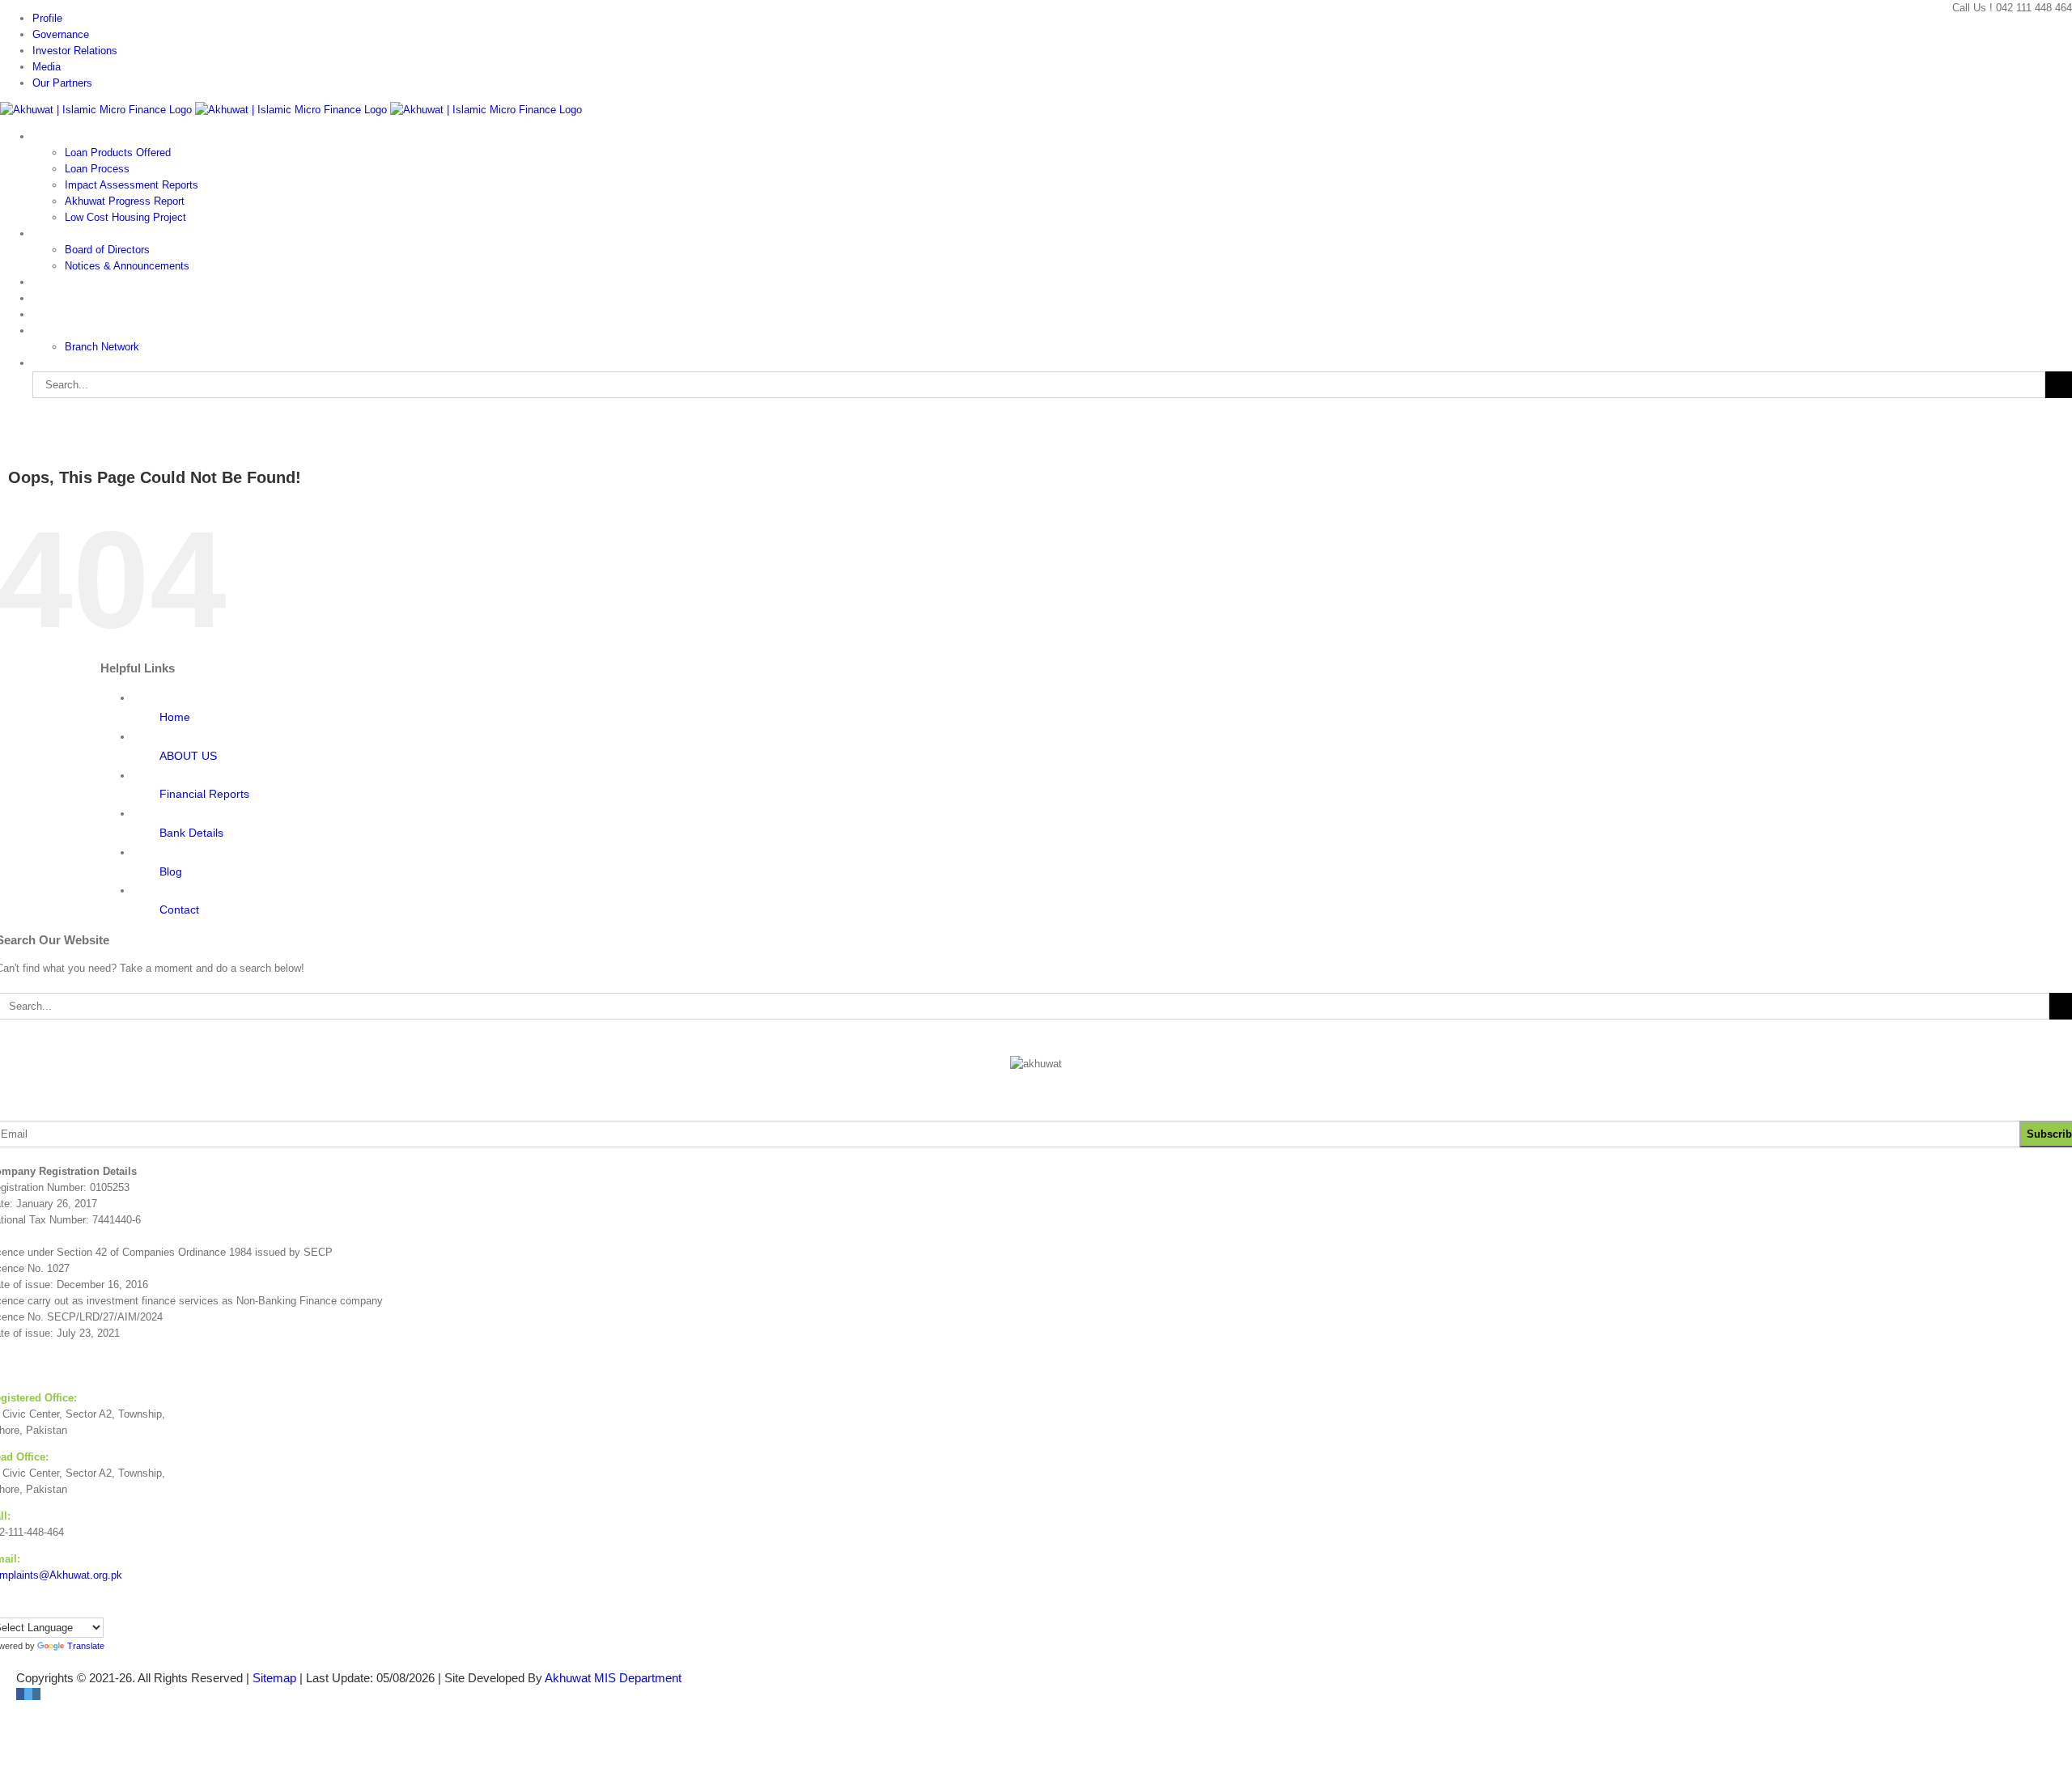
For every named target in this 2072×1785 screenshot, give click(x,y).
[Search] (49, 363)
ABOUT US (188, 756)
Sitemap (274, 1678)
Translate (86, 1646)
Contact (179, 909)
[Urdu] (11, 1606)
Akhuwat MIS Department (613, 1678)
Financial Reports (204, 794)
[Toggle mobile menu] (4, 416)
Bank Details (191, 833)
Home (175, 717)
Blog (171, 871)
